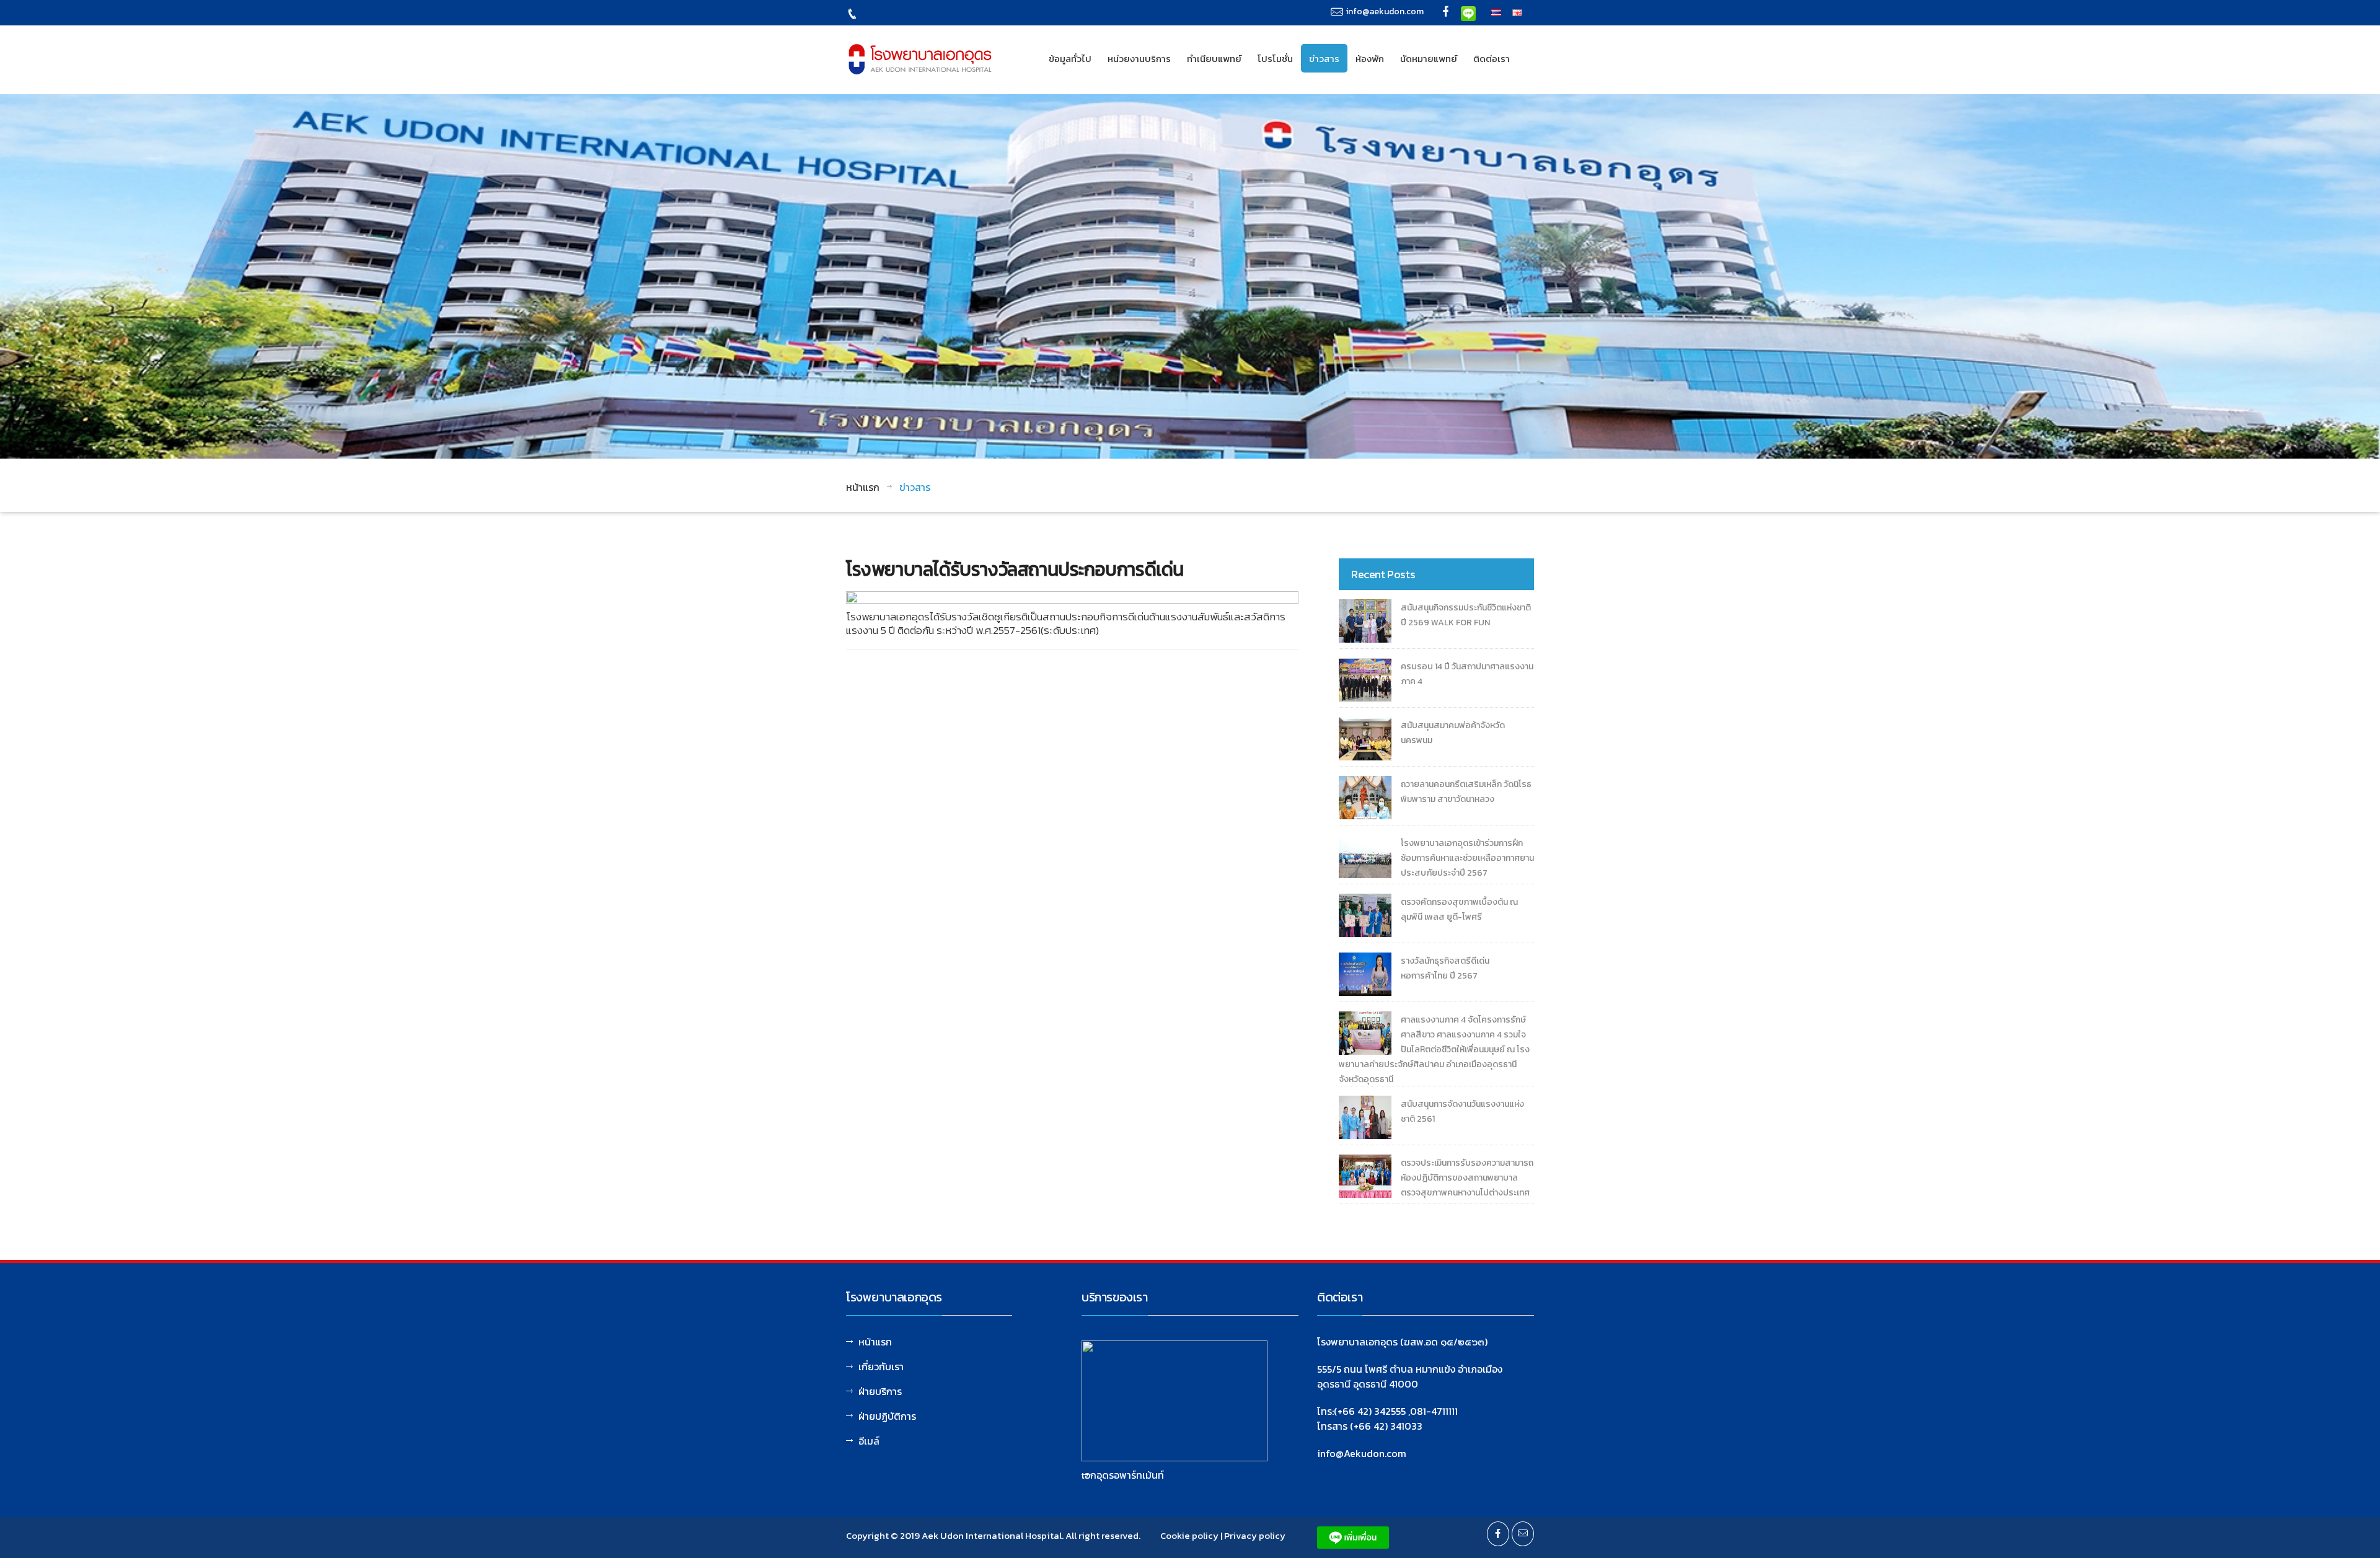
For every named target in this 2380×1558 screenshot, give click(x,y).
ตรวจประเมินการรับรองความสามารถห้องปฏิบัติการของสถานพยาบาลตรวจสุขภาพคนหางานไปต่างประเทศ (1467, 1178)
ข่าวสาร (1324, 59)
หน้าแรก (863, 487)
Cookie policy (1189, 1535)
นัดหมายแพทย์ (1429, 59)
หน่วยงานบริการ (1139, 59)
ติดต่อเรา (1492, 59)
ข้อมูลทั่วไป (1070, 59)
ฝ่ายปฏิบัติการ (887, 1416)
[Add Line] (1468, 12)
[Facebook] (1446, 13)
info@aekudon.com (1385, 11)
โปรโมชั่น (1275, 59)
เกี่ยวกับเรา (881, 1367)
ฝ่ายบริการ (880, 1391)
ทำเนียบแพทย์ (1214, 59)
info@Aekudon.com (1362, 1453)
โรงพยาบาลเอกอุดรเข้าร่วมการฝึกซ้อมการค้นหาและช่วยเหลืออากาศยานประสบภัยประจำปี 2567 (1467, 858)
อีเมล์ (869, 1441)
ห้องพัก (1370, 59)
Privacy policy (1255, 1535)
